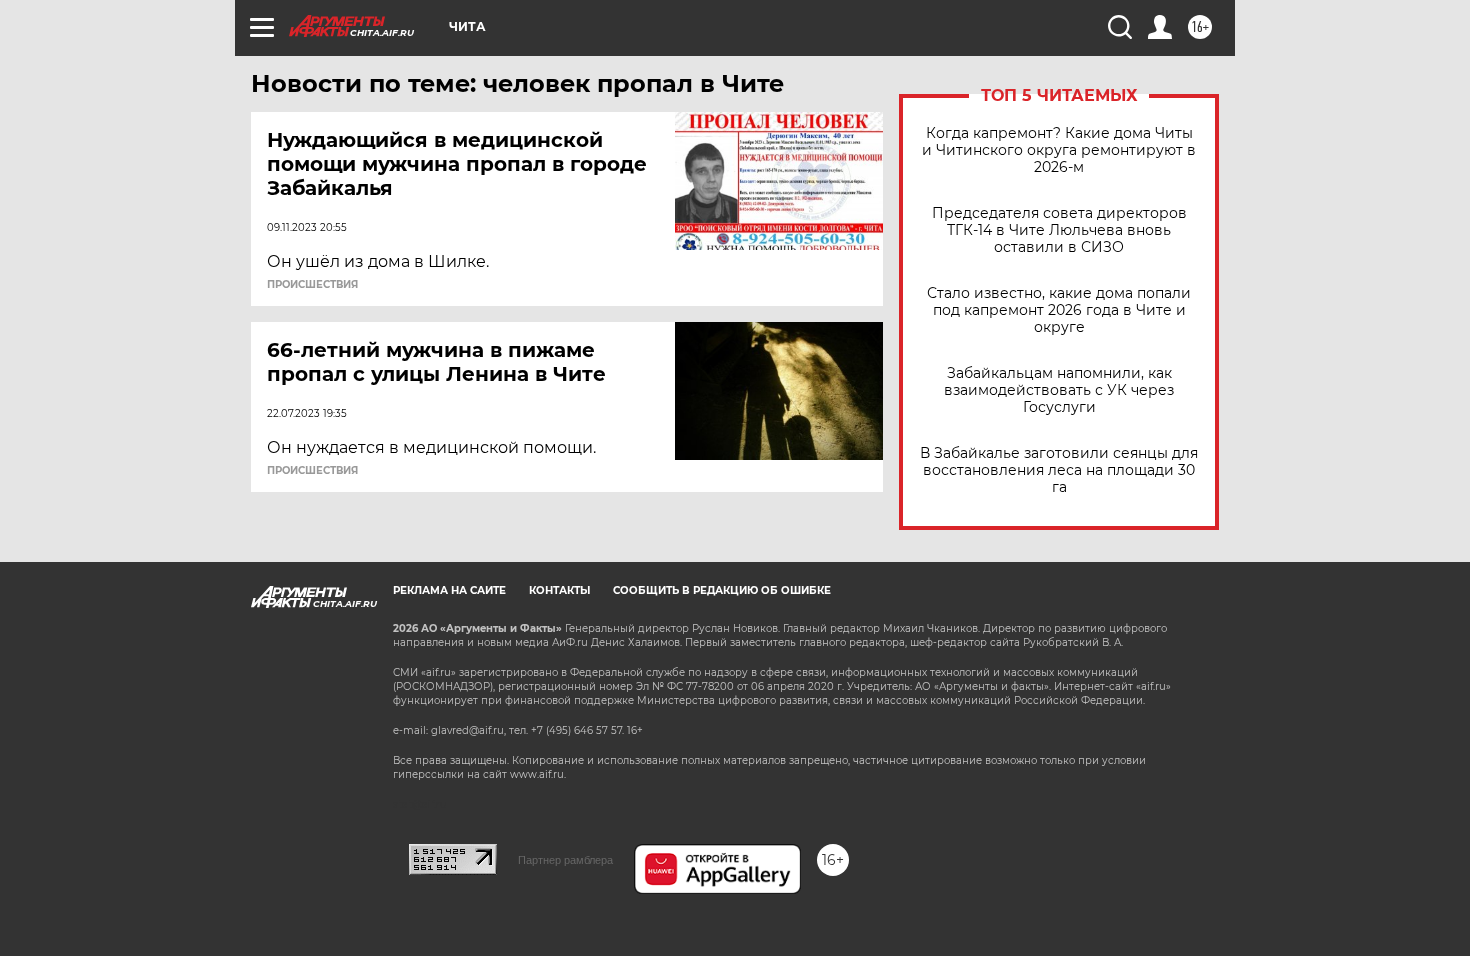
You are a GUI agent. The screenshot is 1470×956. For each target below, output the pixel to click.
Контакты (559, 590)
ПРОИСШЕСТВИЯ (312, 285)
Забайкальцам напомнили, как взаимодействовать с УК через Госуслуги (1059, 390)
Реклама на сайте (449, 590)
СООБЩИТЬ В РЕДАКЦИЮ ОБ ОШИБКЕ (722, 590)
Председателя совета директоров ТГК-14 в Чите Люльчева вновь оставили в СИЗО (1059, 230)
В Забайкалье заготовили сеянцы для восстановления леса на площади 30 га (1059, 470)
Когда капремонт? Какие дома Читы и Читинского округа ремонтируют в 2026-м (1059, 150)
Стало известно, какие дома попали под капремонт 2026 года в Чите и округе (1059, 310)
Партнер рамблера (565, 860)
